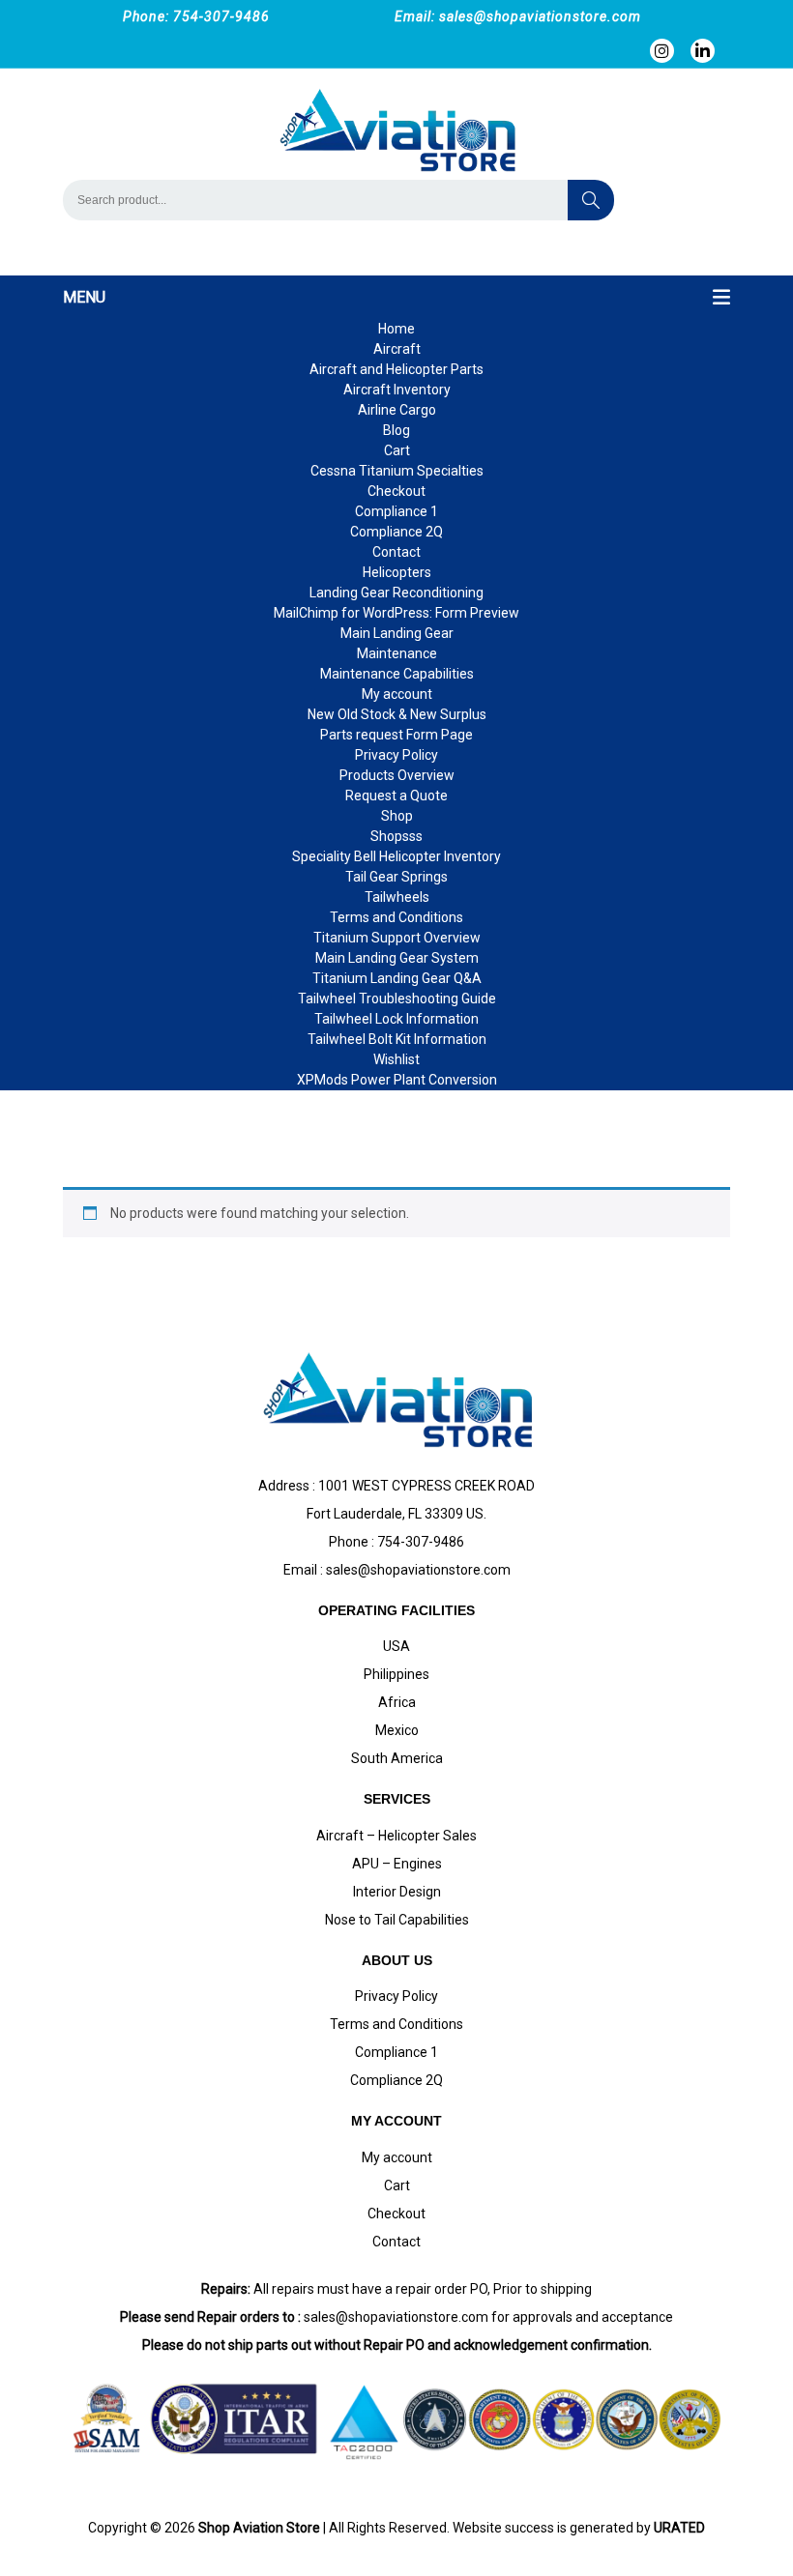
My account (397, 694)
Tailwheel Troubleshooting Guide (397, 999)
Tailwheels (397, 897)
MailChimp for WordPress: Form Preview (396, 613)
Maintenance (397, 653)
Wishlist (396, 1059)
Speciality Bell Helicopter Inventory (396, 856)
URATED (679, 2528)
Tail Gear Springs (396, 877)
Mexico (397, 1730)
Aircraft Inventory (397, 390)
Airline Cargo (397, 410)
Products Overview (397, 775)
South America (397, 1758)
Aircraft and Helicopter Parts (396, 369)
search (591, 200)
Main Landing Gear (397, 633)
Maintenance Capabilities (397, 674)
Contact (396, 552)
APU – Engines (397, 1864)
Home (396, 329)
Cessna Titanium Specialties (397, 471)
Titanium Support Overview (397, 938)
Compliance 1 (396, 511)
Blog (396, 430)
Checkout (396, 491)
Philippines (396, 1674)
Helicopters (397, 572)
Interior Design (397, 1892)
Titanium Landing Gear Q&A (397, 978)
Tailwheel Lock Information (396, 1019)
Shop (397, 816)
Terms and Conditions (396, 917)
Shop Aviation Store (259, 2528)
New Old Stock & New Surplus (397, 714)
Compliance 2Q (396, 532)
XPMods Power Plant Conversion (397, 1080)
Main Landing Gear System (397, 958)
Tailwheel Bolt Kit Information (397, 1039)
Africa (397, 1702)
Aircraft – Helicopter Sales (396, 1836)
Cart (397, 450)
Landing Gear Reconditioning (396, 593)
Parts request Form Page (396, 735)
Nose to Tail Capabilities (397, 1920)
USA (396, 1646)
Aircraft (397, 349)
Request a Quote (396, 796)
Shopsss (396, 836)
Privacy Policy (396, 755)
